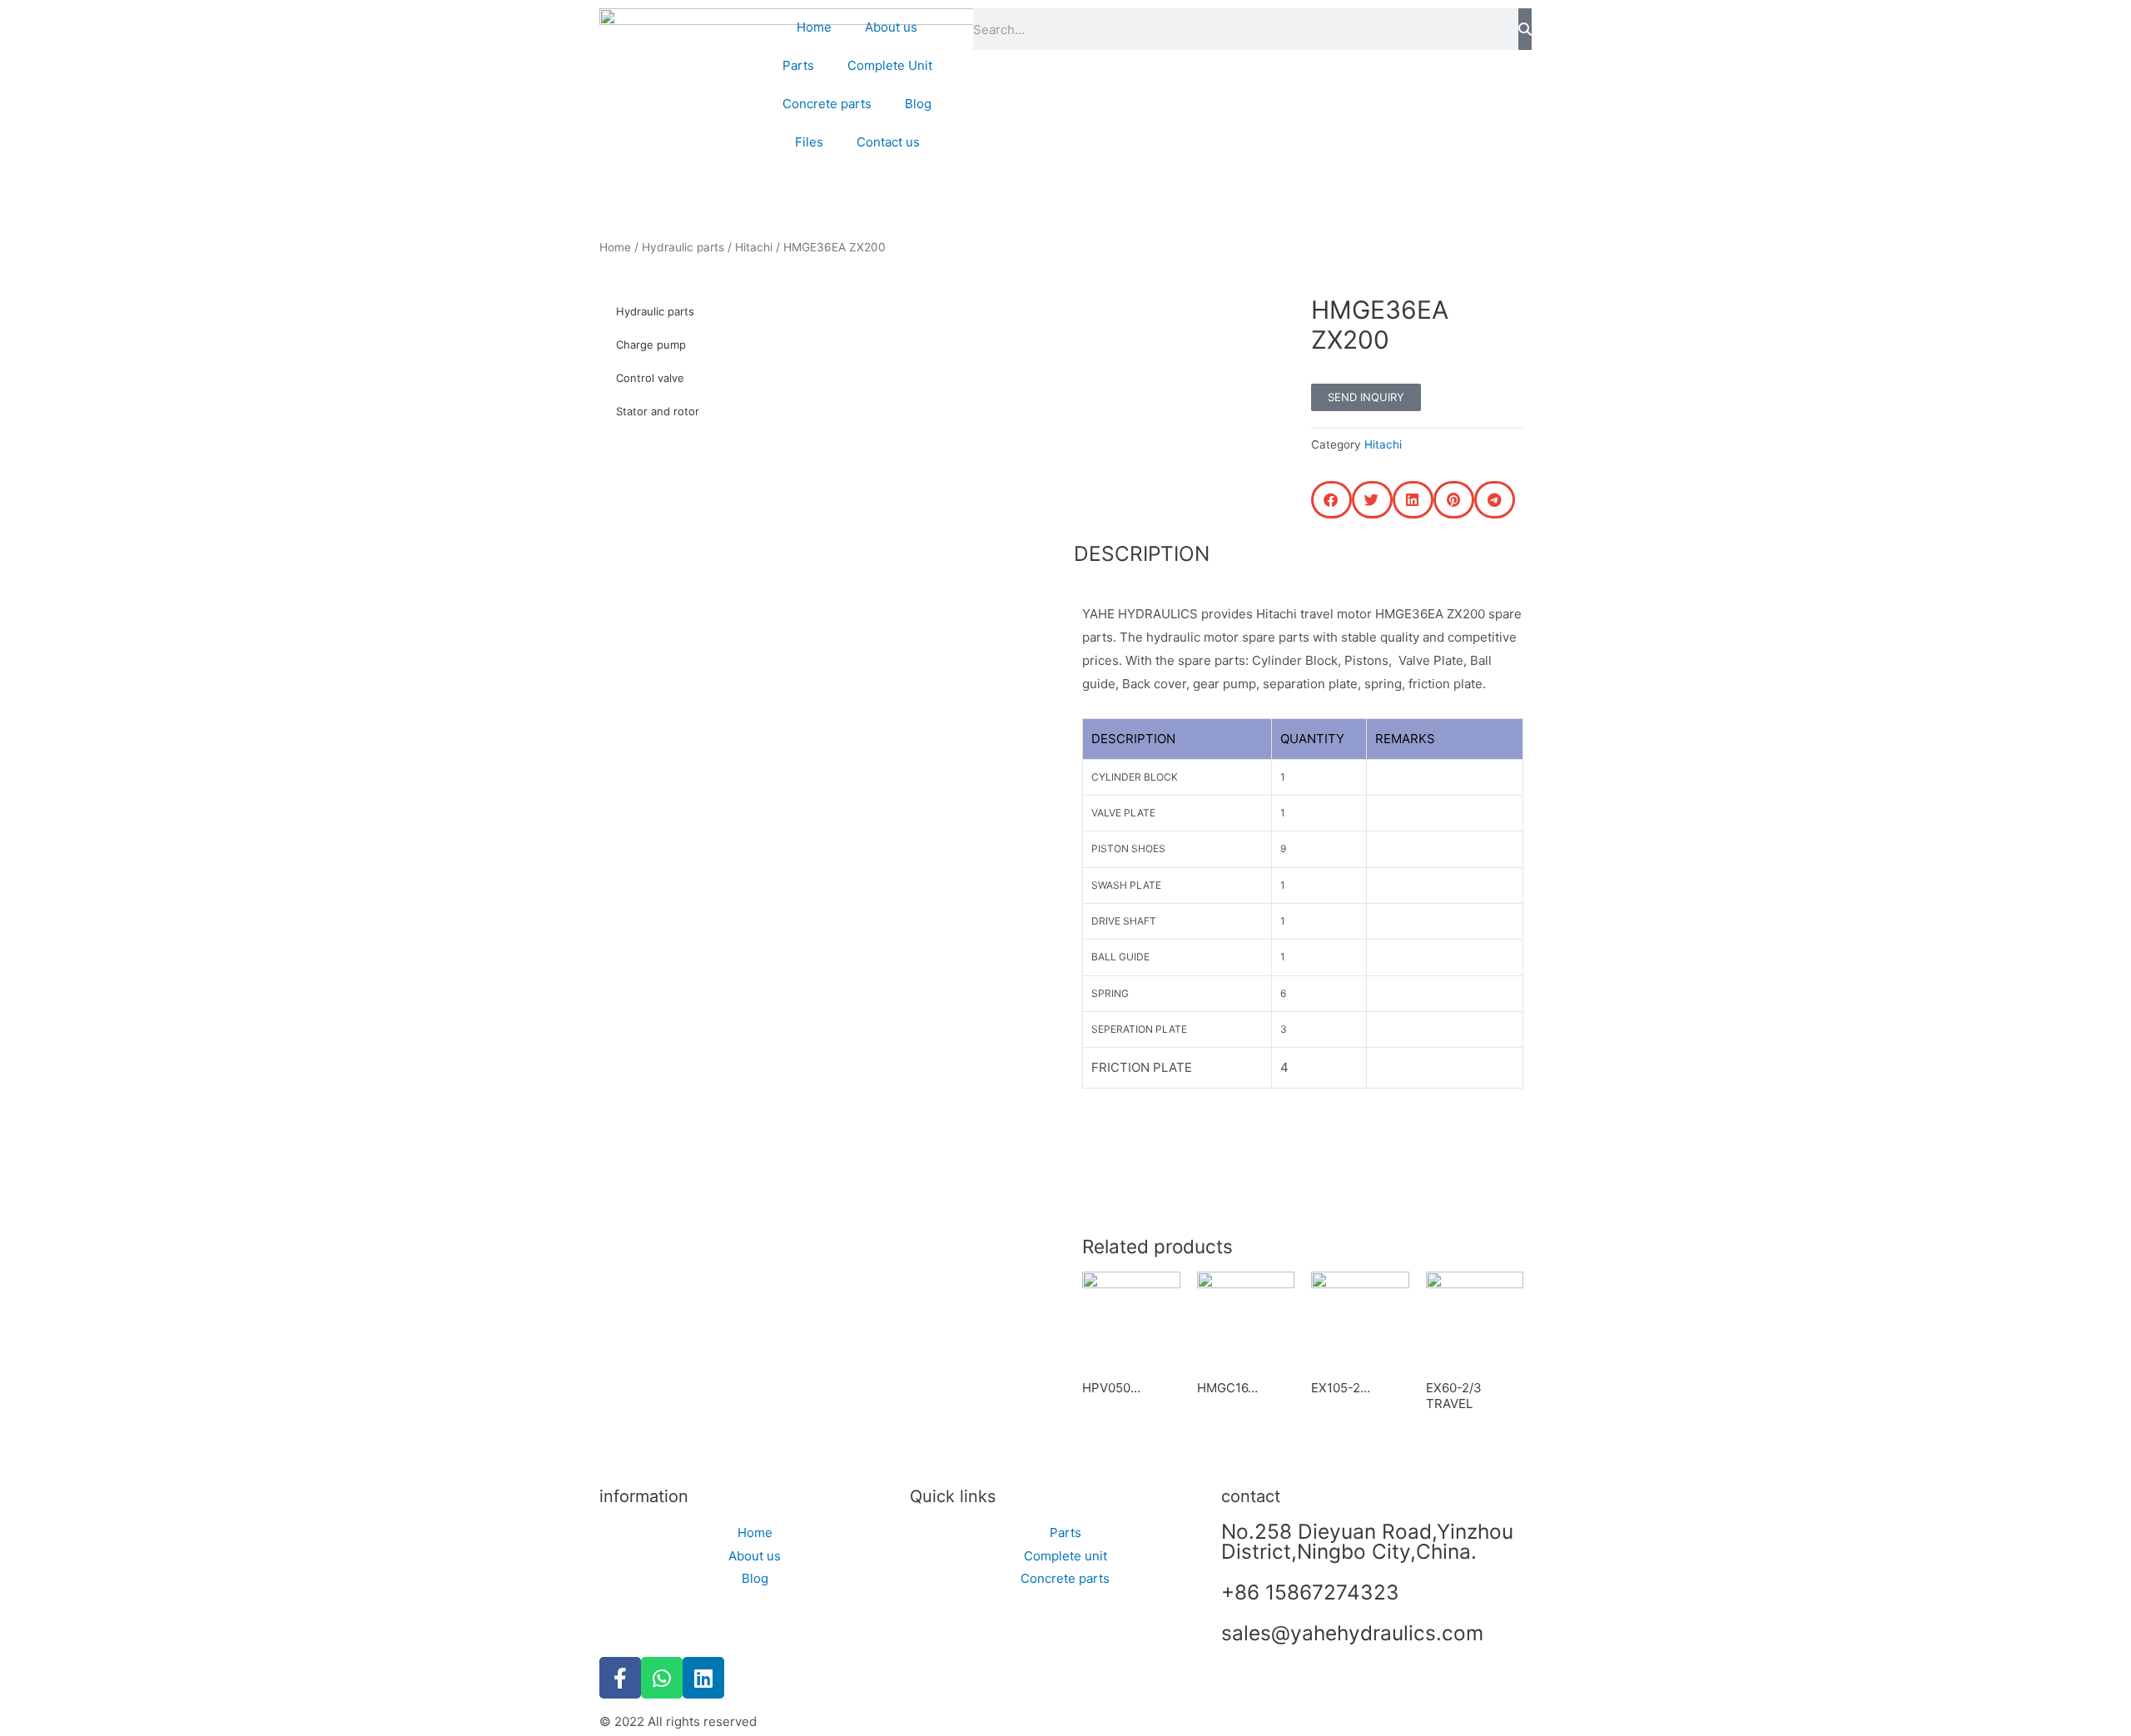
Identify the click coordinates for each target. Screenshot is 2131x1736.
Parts (798, 65)
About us (891, 27)
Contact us (888, 142)
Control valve (650, 378)
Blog (918, 104)
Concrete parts (827, 104)
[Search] (1525, 29)
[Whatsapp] (662, 1678)
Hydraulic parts (683, 247)
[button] (1331, 500)
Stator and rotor (658, 411)
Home (814, 27)
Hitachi (754, 247)
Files (809, 142)
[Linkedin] (703, 1678)
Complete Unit (890, 65)
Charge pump (651, 345)
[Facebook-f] (620, 1678)
